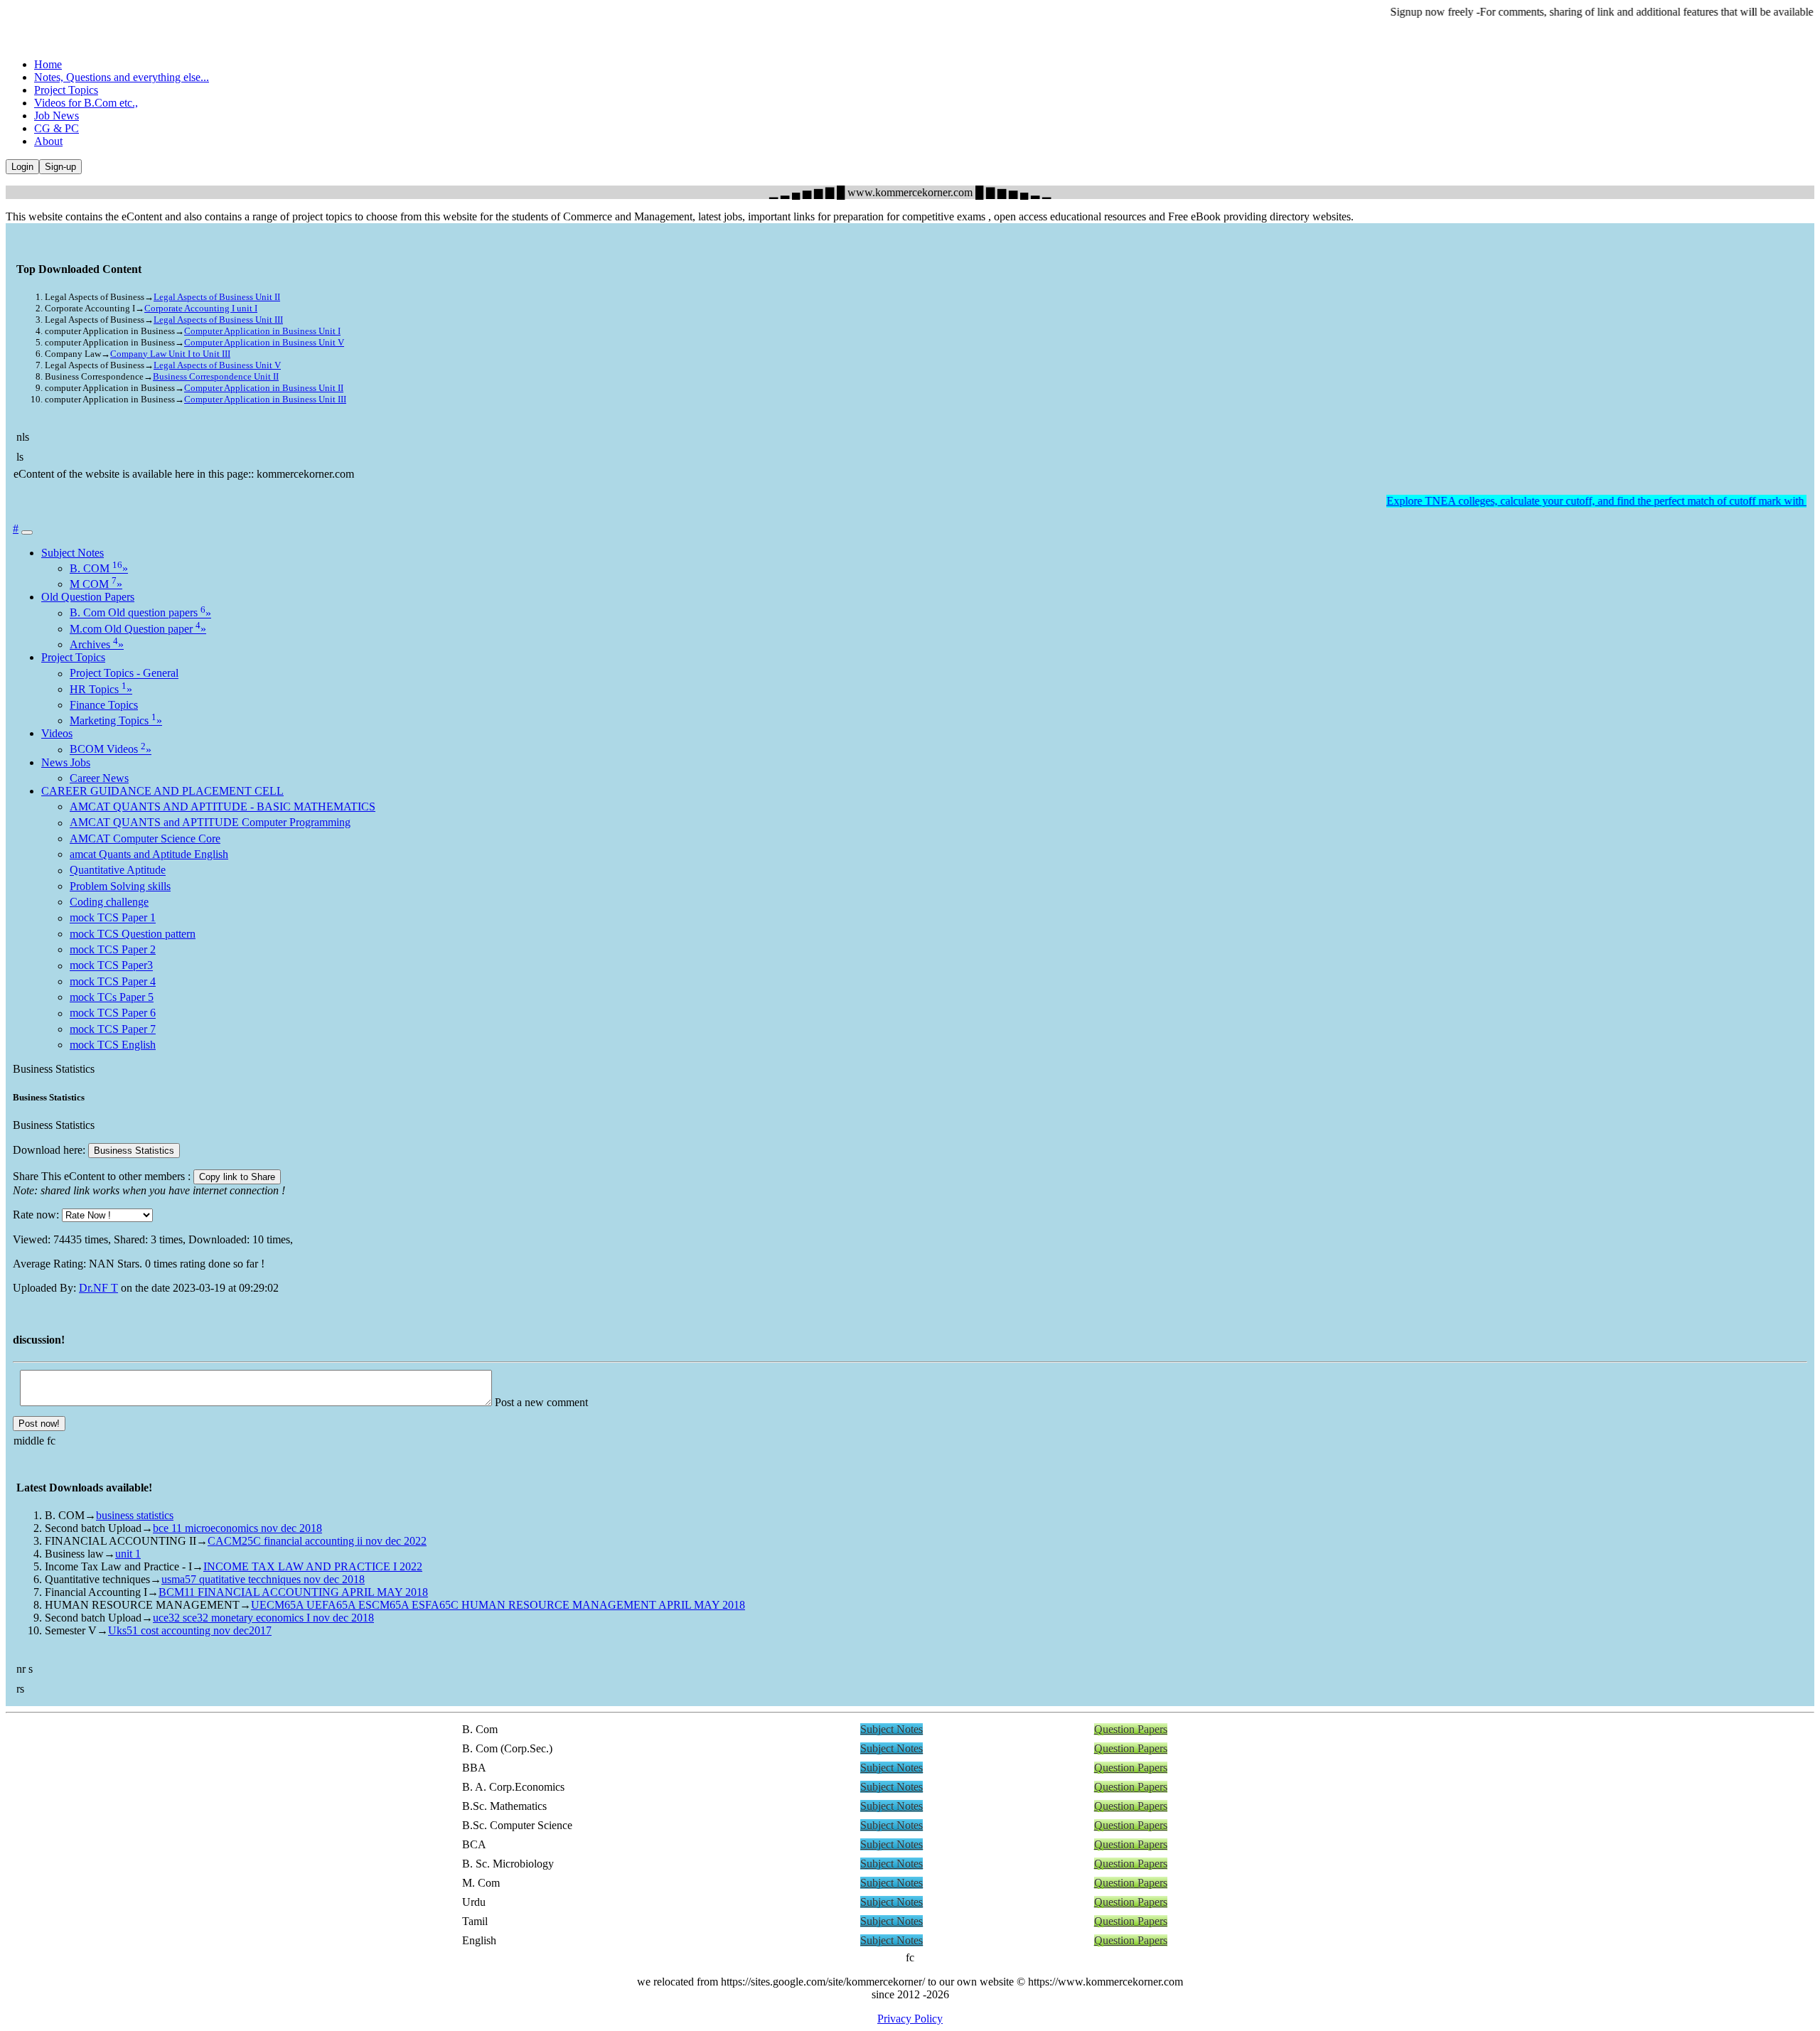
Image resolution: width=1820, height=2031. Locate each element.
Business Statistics (134, 1151)
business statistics (135, 1515)
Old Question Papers (88, 597)
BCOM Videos (111, 750)
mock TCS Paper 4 (113, 981)
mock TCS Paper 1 (113, 918)
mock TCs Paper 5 (112, 997)
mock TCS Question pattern (133, 934)
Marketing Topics (116, 720)
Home (48, 64)
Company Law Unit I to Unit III (170, 354)
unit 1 (128, 1554)
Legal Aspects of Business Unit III (218, 320)
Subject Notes (73, 553)
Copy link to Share (237, 1177)
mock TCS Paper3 (111, 966)
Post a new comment (541, 1402)
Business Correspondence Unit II (216, 376)
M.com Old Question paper (138, 629)
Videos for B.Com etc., (86, 103)
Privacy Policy (910, 2019)
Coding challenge (109, 902)
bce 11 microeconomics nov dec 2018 (237, 1528)
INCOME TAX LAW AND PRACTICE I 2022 (313, 1566)
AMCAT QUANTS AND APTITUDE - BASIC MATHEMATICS (223, 806)
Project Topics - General (124, 674)
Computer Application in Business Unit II (264, 388)
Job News (57, 116)
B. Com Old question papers (140, 613)
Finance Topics (104, 705)
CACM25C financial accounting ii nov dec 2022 (317, 1541)
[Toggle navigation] (27, 532)
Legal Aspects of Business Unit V (217, 365)
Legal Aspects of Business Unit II (217, 297)
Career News (99, 778)
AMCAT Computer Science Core (145, 838)
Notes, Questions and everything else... (122, 77)
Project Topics (66, 90)
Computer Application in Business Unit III (265, 399)
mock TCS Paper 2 (113, 949)
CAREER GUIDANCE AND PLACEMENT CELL (162, 791)
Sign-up (60, 167)
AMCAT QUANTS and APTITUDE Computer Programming (210, 823)
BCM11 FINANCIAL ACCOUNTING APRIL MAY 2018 (293, 1592)
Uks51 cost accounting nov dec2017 (190, 1630)
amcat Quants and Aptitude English (149, 854)
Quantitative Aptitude (118, 870)
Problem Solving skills (120, 886)
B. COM (99, 568)
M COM (96, 584)
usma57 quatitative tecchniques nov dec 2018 (263, 1579)
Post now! (39, 1424)
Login (22, 167)
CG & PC (57, 128)
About (48, 141)
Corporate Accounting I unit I (201, 308)
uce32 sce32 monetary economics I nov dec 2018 (263, 1618)
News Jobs (66, 762)
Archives (97, 644)
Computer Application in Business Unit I (262, 331)
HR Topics (101, 689)
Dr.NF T (98, 1288)
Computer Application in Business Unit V (264, 342)
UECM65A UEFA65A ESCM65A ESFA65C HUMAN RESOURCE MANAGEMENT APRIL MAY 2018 (498, 1605)
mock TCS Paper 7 (113, 1029)
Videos (57, 733)
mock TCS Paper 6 (113, 1013)
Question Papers (1131, 1729)
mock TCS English (113, 1045)
